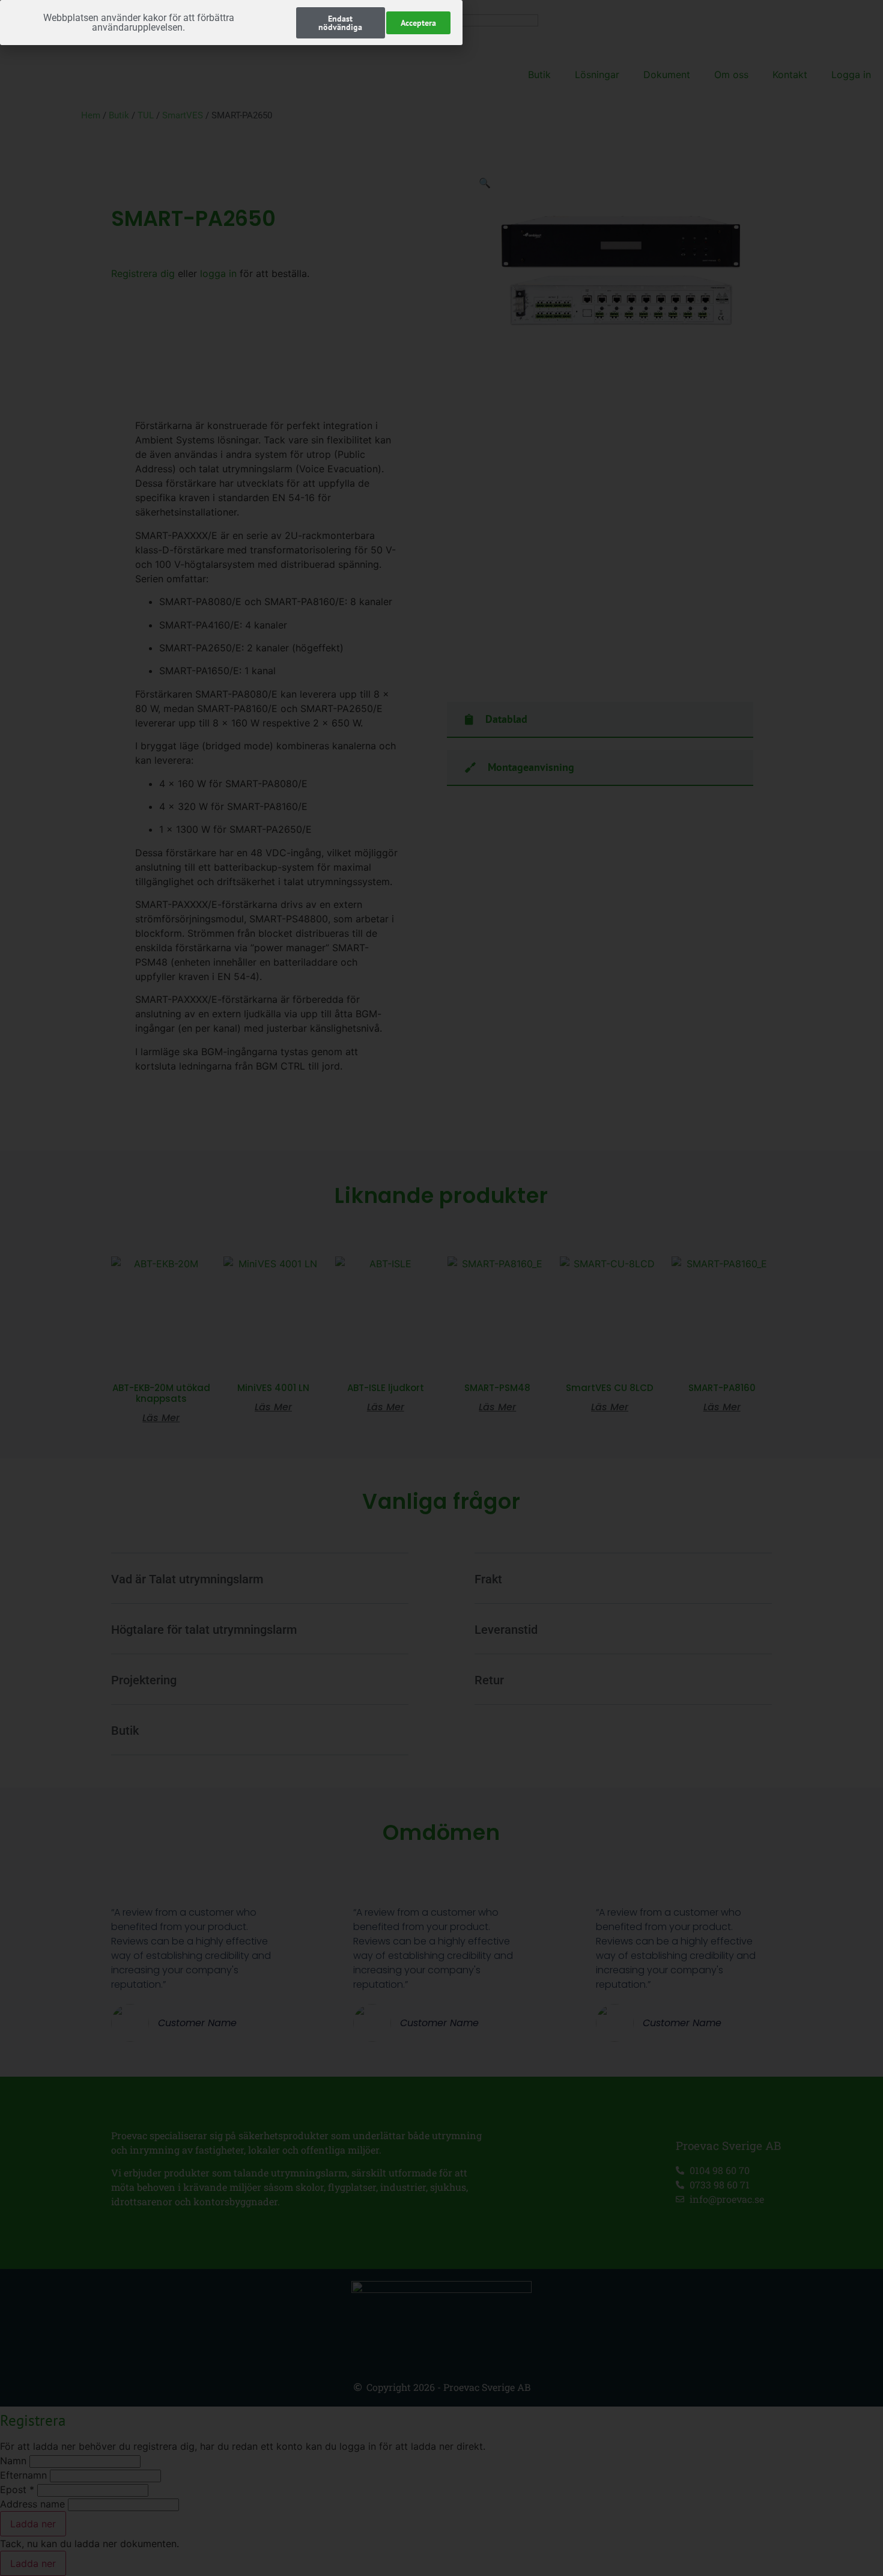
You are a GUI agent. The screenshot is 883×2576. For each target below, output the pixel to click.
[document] (441, 1288)
